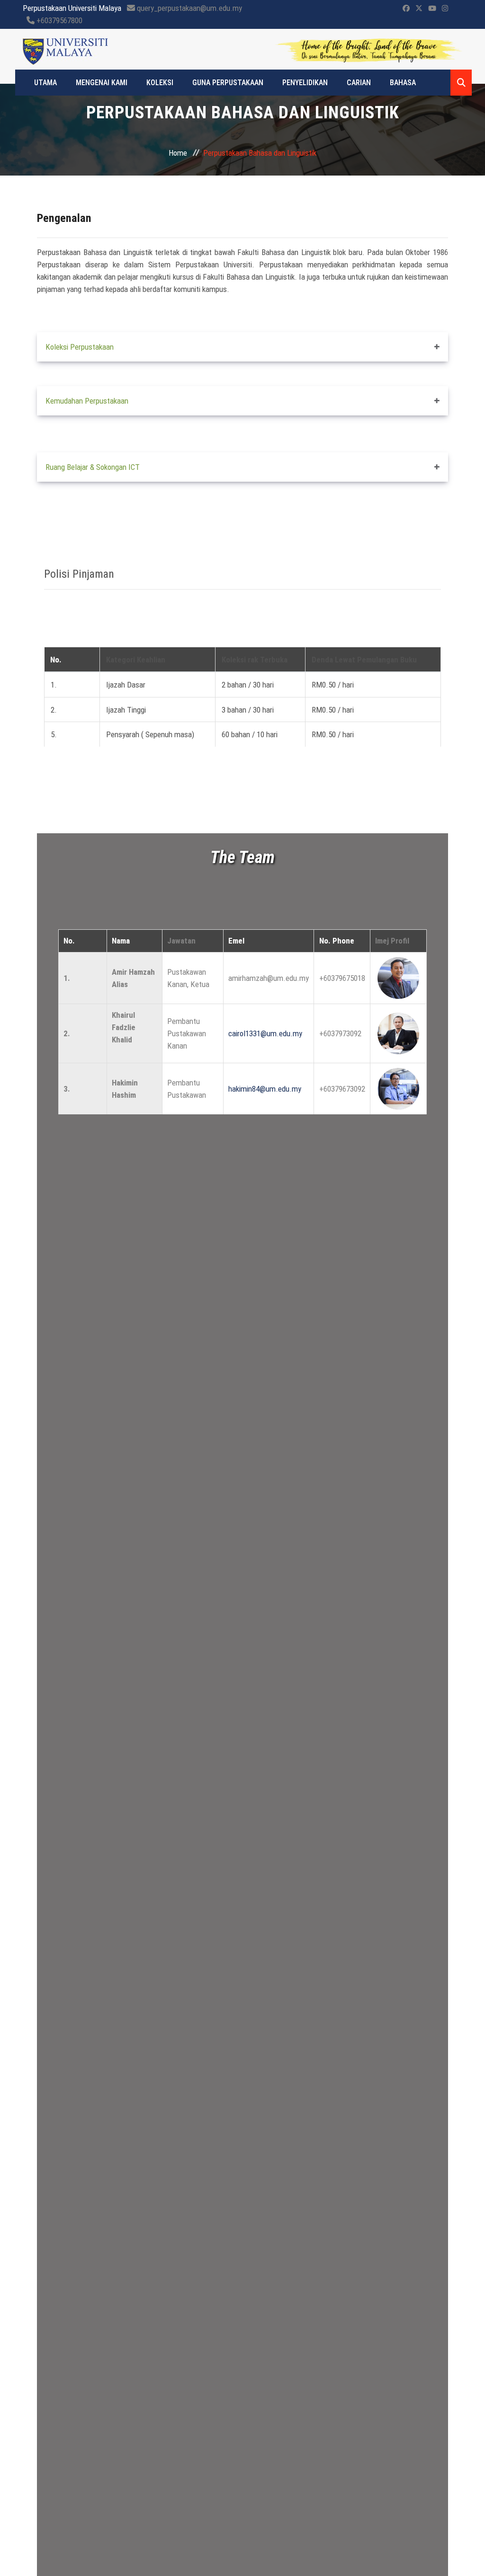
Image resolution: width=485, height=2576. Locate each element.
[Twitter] (419, 9)
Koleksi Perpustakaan (80, 347)
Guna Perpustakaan (228, 83)
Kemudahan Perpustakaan (87, 401)
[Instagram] (445, 9)
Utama (45, 83)
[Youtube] (432, 9)
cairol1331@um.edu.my (265, 1033)
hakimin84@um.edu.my (265, 1089)
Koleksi (160, 83)
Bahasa (403, 83)
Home (178, 153)
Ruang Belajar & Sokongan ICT (93, 467)
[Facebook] (406, 9)
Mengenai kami (102, 83)
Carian (359, 83)
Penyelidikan (305, 83)
